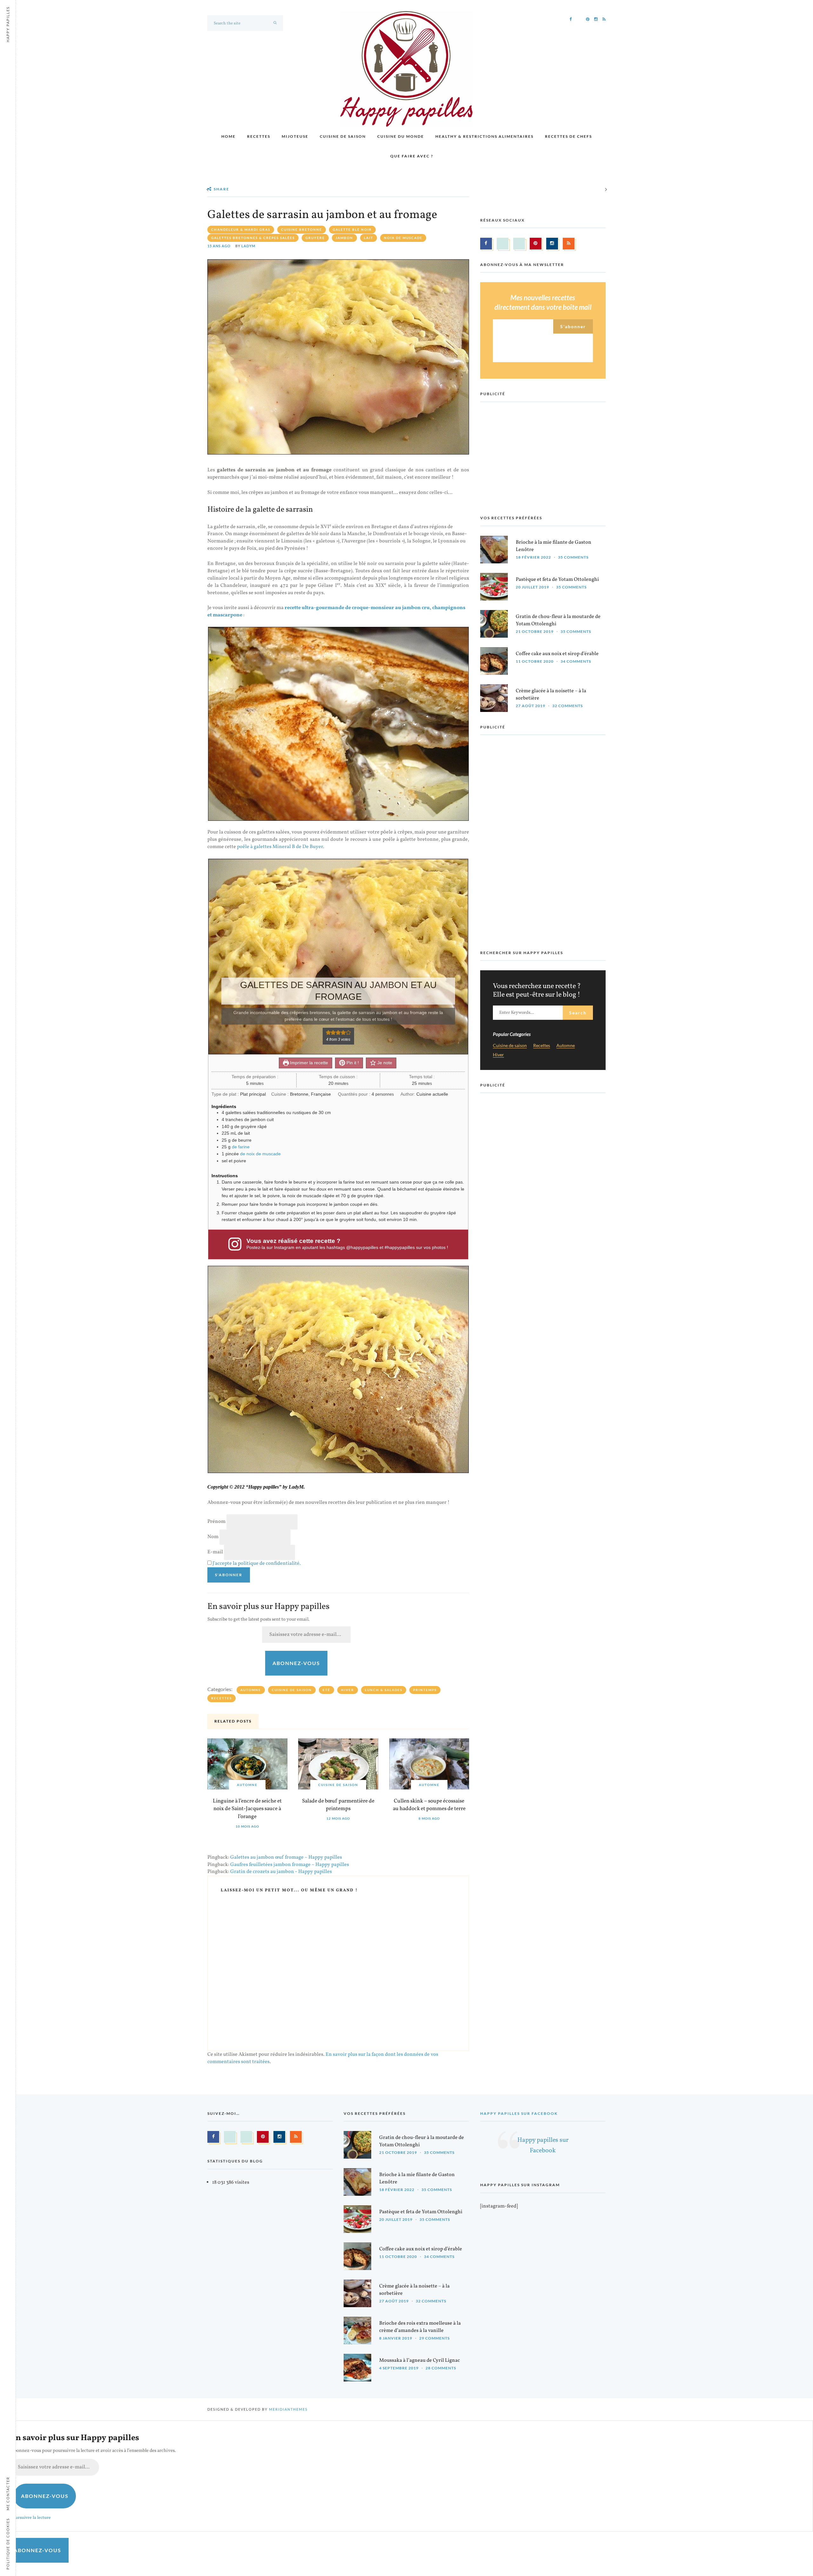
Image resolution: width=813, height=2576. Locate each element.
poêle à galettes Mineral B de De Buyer (280, 847)
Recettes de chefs (568, 136)
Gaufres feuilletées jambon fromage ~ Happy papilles (290, 1865)
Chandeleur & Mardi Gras (241, 229)
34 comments (576, 661)
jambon (344, 238)
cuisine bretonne (302, 229)
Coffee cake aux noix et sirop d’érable (557, 654)
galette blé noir (352, 229)
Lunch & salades (384, 1690)
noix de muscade (403, 238)
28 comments (441, 2368)
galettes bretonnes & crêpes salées (253, 238)
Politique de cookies (8, 2544)
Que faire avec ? (412, 156)
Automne (251, 1690)
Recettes (259, 136)
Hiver (348, 1690)
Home (228, 136)
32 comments (568, 706)
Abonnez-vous (296, 1663)
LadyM (248, 246)
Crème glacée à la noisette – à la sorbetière (551, 695)
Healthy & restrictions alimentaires (484, 136)
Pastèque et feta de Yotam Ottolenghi (557, 580)
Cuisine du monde (401, 136)
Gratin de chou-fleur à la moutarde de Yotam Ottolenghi (558, 620)
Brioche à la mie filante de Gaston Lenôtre (554, 546)
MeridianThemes (288, 2409)
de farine (241, 1147)
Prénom (216, 1522)
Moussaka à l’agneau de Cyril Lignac (420, 2360)
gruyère (315, 238)
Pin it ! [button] (352, 1063)
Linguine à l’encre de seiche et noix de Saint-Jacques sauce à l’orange (247, 1809)
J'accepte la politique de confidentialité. (257, 1564)
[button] (328, 1032)
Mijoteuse (295, 136)
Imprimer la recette (308, 1063)
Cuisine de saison (343, 136)
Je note (384, 1063)
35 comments (573, 557)
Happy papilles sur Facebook (519, 2113)
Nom (213, 1537)
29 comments (434, 2338)
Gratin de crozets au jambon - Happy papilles (281, 1872)
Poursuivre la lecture (31, 2518)
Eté (326, 1690)
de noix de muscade (260, 1154)
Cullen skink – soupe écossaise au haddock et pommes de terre (429, 1805)
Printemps (425, 1690)
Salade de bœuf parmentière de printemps (338, 1805)
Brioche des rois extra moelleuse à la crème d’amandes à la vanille (420, 2327)
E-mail (215, 1552)
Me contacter (8, 2493)
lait (369, 238)
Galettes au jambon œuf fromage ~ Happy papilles (286, 1857)
